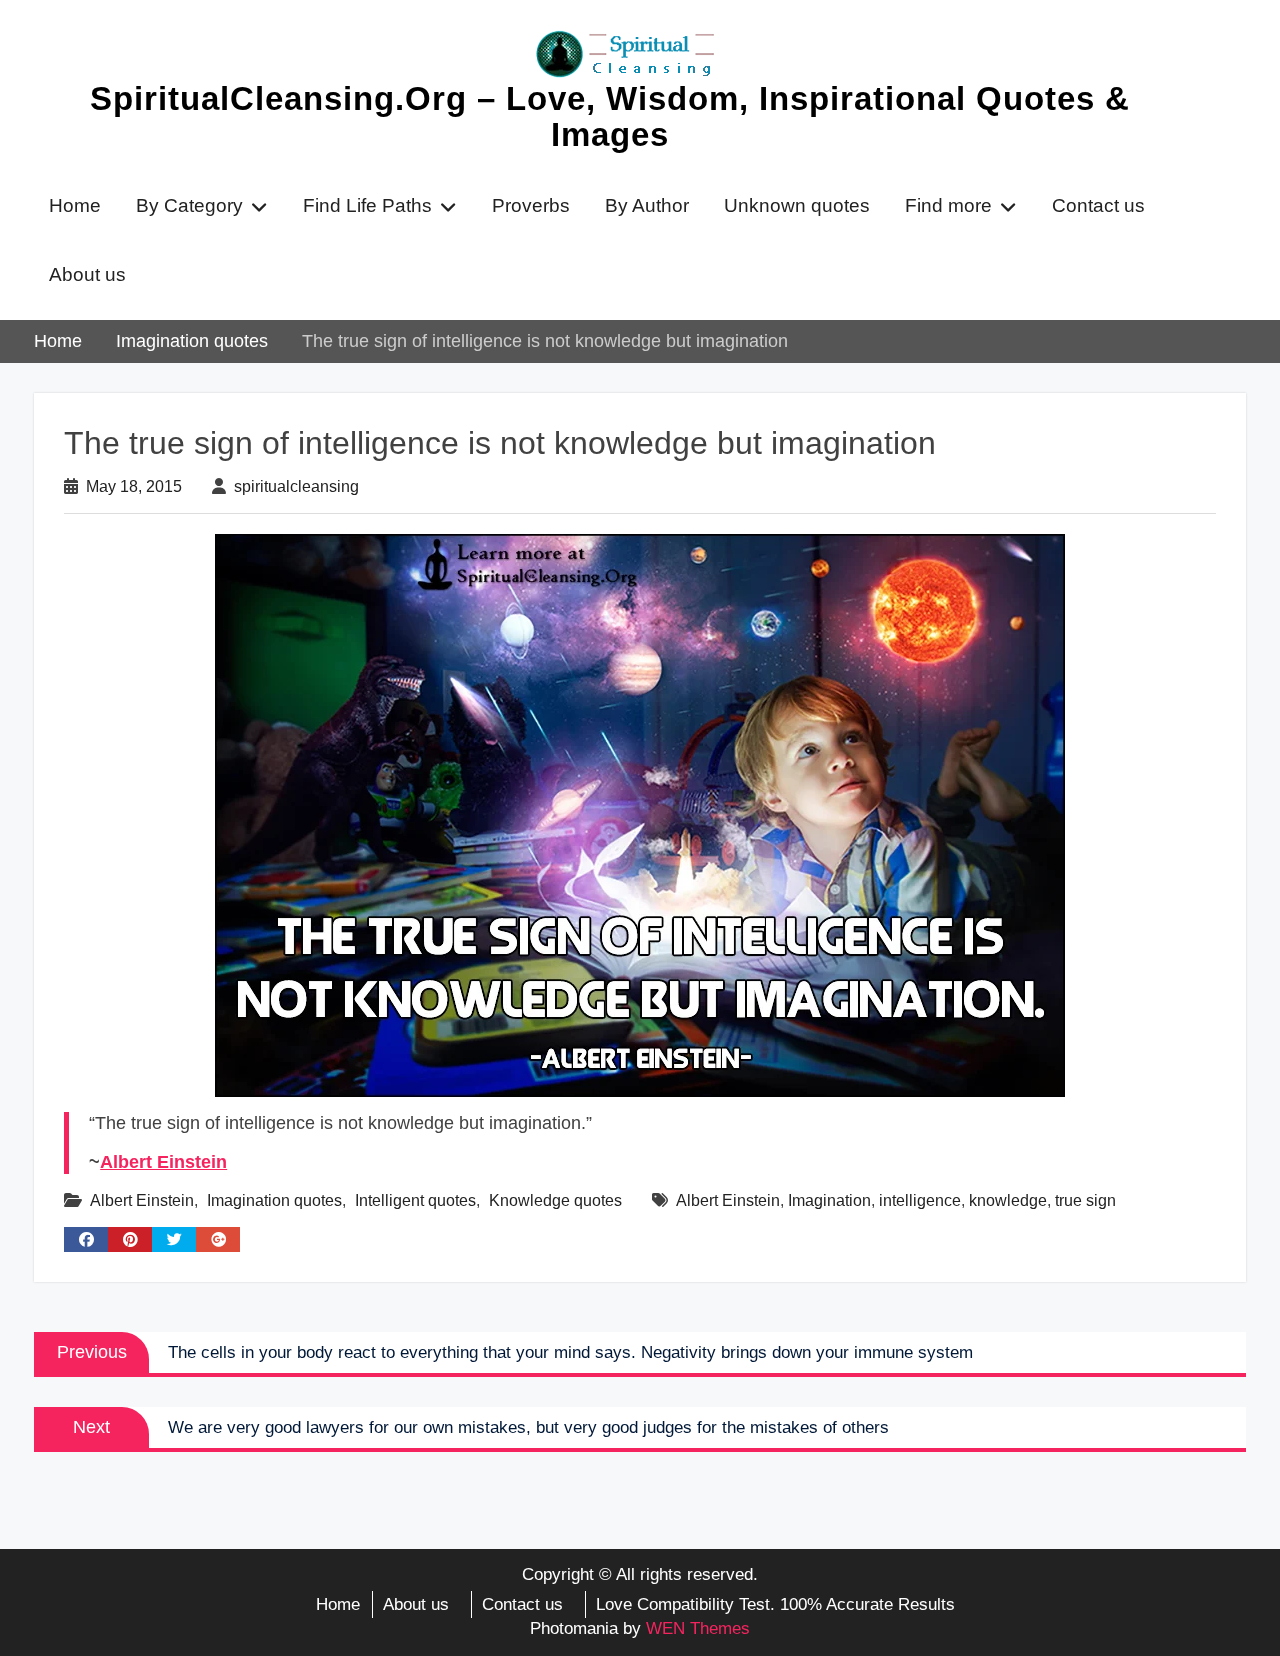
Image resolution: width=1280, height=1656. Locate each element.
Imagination (829, 1200)
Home (75, 205)
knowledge (1008, 1200)
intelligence (920, 1200)
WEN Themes (698, 1628)
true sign (1085, 1200)
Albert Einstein (163, 1162)
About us (87, 274)
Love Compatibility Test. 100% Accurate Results (775, 1604)
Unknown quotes (797, 205)
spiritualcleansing (296, 486)
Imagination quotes (274, 1200)
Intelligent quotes (415, 1200)
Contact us (1098, 205)
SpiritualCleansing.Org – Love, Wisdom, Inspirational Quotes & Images (610, 116)
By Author (647, 205)
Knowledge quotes (555, 1200)
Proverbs (531, 205)
